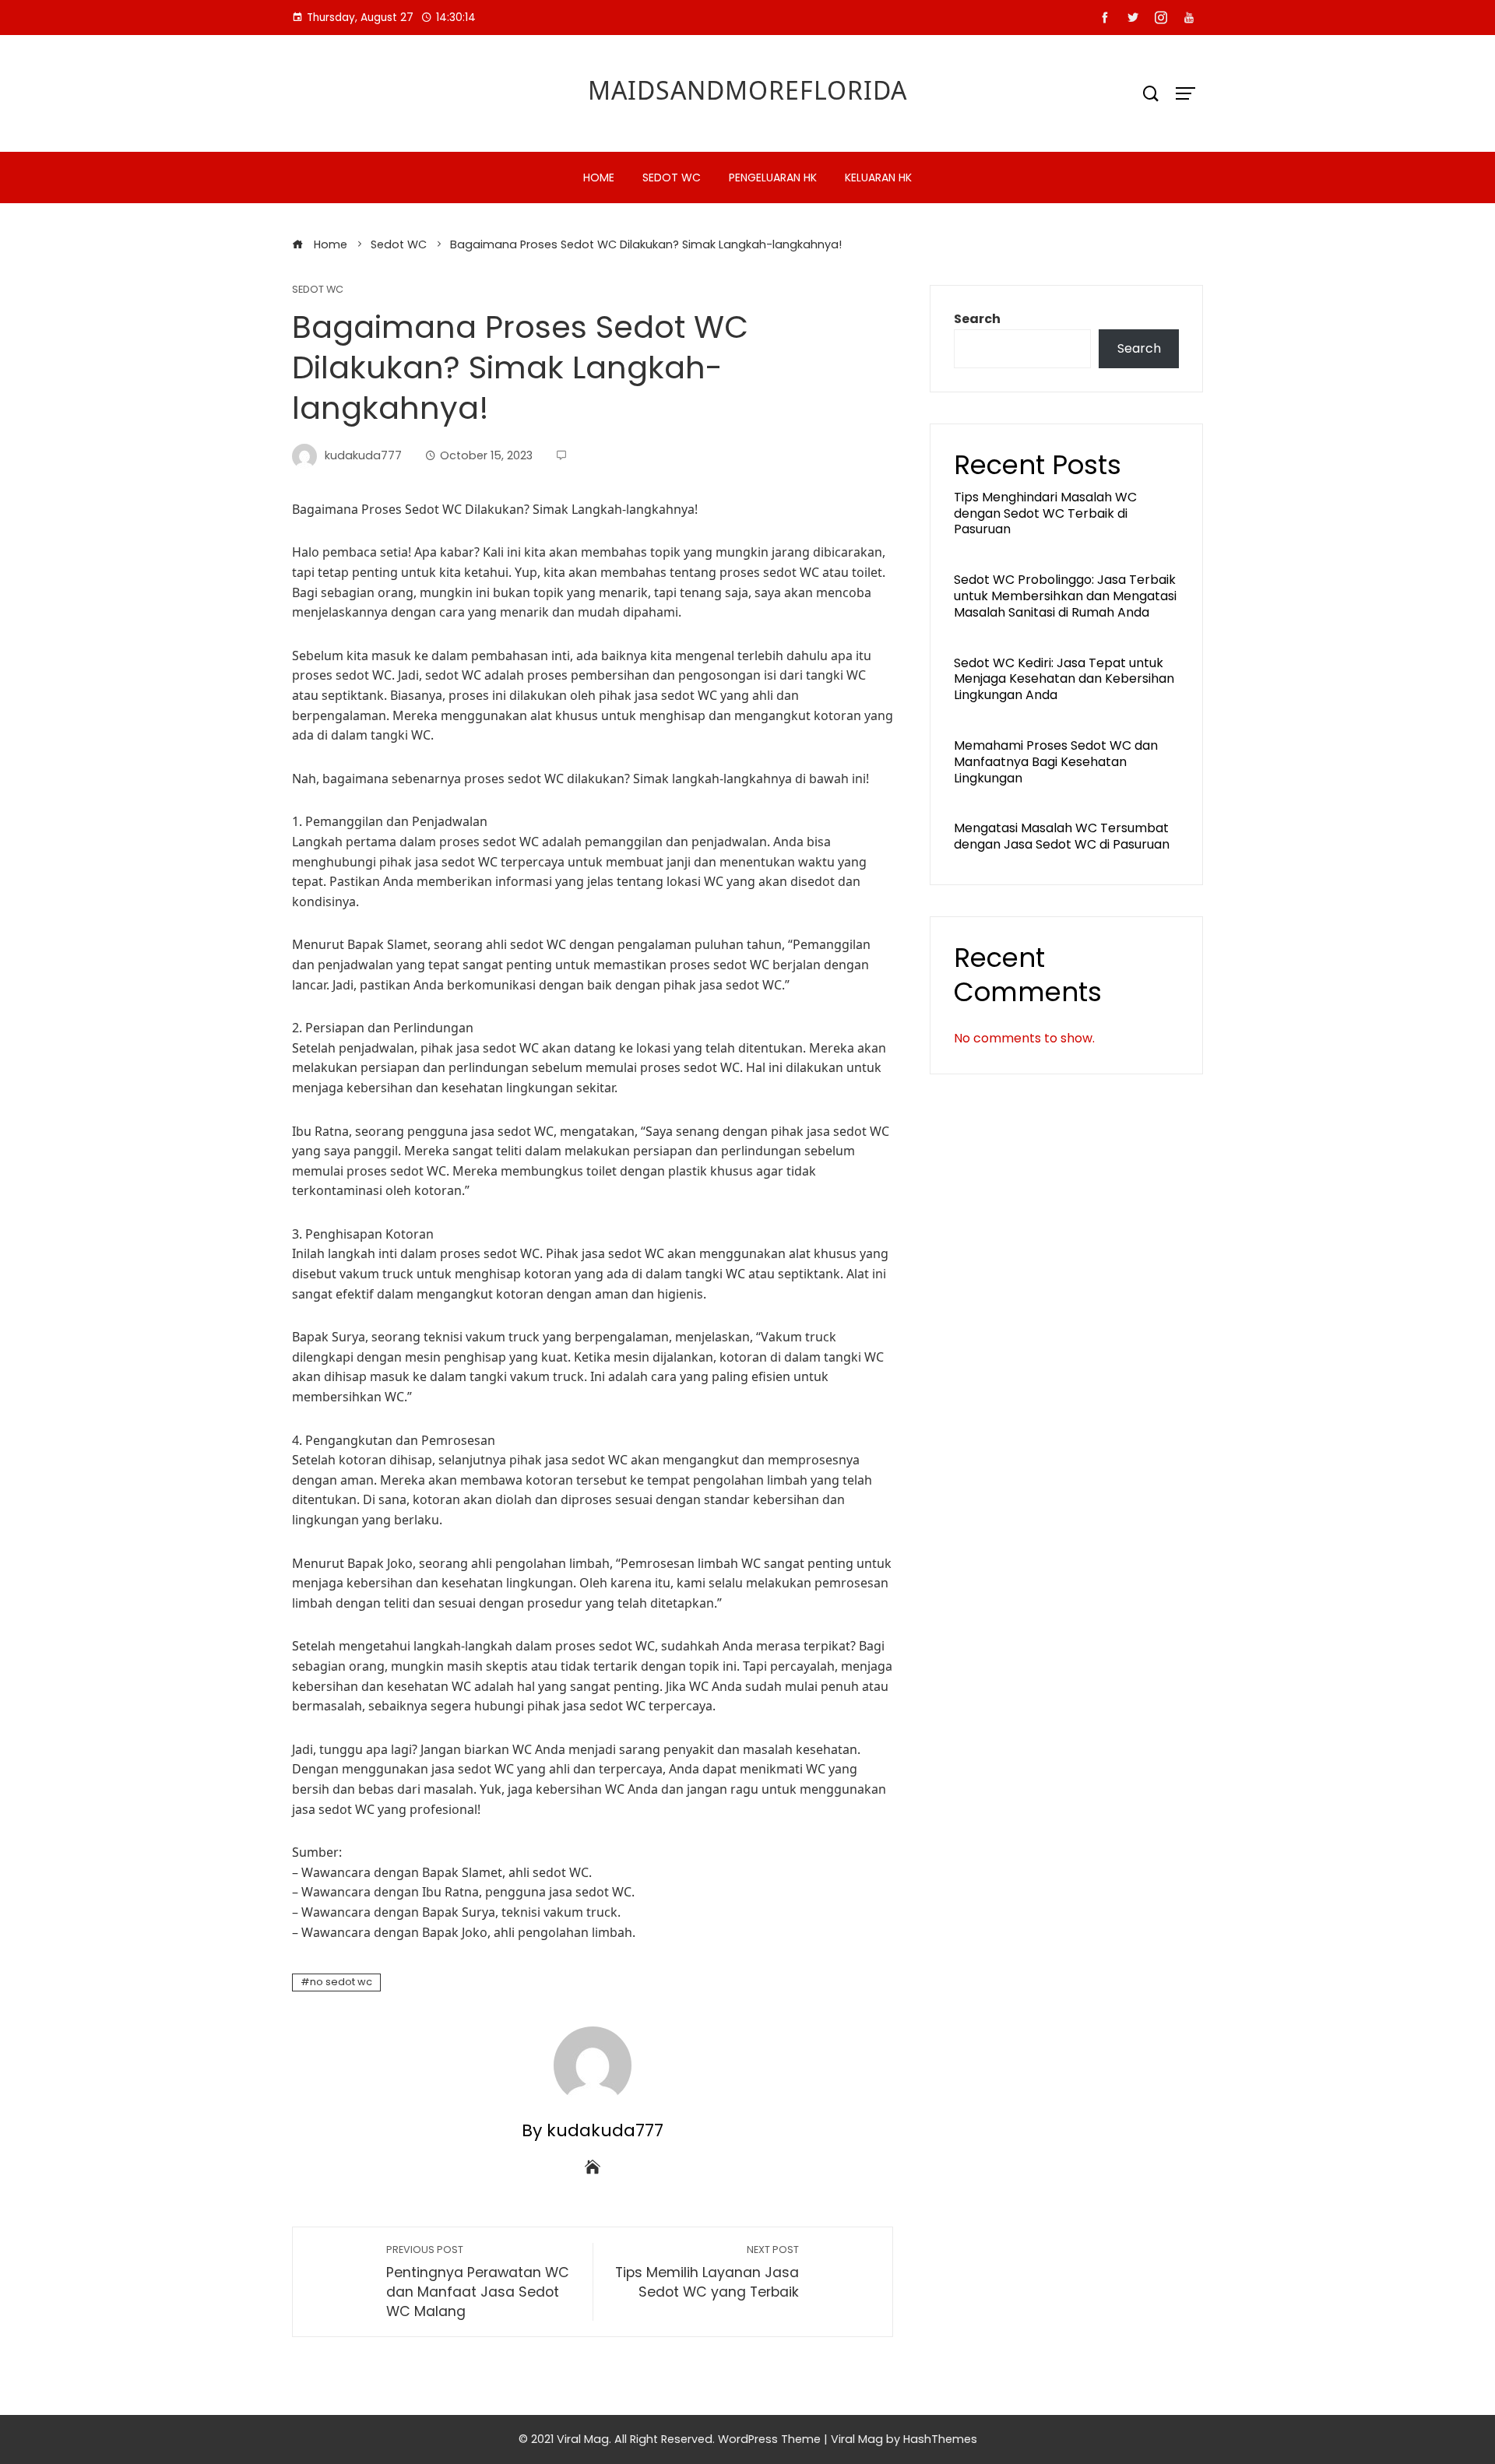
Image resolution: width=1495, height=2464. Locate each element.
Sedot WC (672, 178)
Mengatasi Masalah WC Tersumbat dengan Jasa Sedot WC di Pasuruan (1062, 836)
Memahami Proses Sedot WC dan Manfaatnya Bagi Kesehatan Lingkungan (1056, 762)
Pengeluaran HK (773, 178)
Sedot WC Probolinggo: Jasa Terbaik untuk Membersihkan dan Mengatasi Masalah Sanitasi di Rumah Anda (1065, 596)
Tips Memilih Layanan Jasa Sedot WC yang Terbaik (707, 2272)
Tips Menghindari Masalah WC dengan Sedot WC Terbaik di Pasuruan (1045, 513)
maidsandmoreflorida (747, 90)
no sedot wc (341, 1982)
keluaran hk (878, 178)
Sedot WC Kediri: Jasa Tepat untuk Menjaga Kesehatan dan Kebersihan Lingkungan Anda (1064, 679)
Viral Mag (857, 2439)
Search (977, 319)
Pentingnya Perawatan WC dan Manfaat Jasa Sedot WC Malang (478, 2281)
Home (599, 178)
